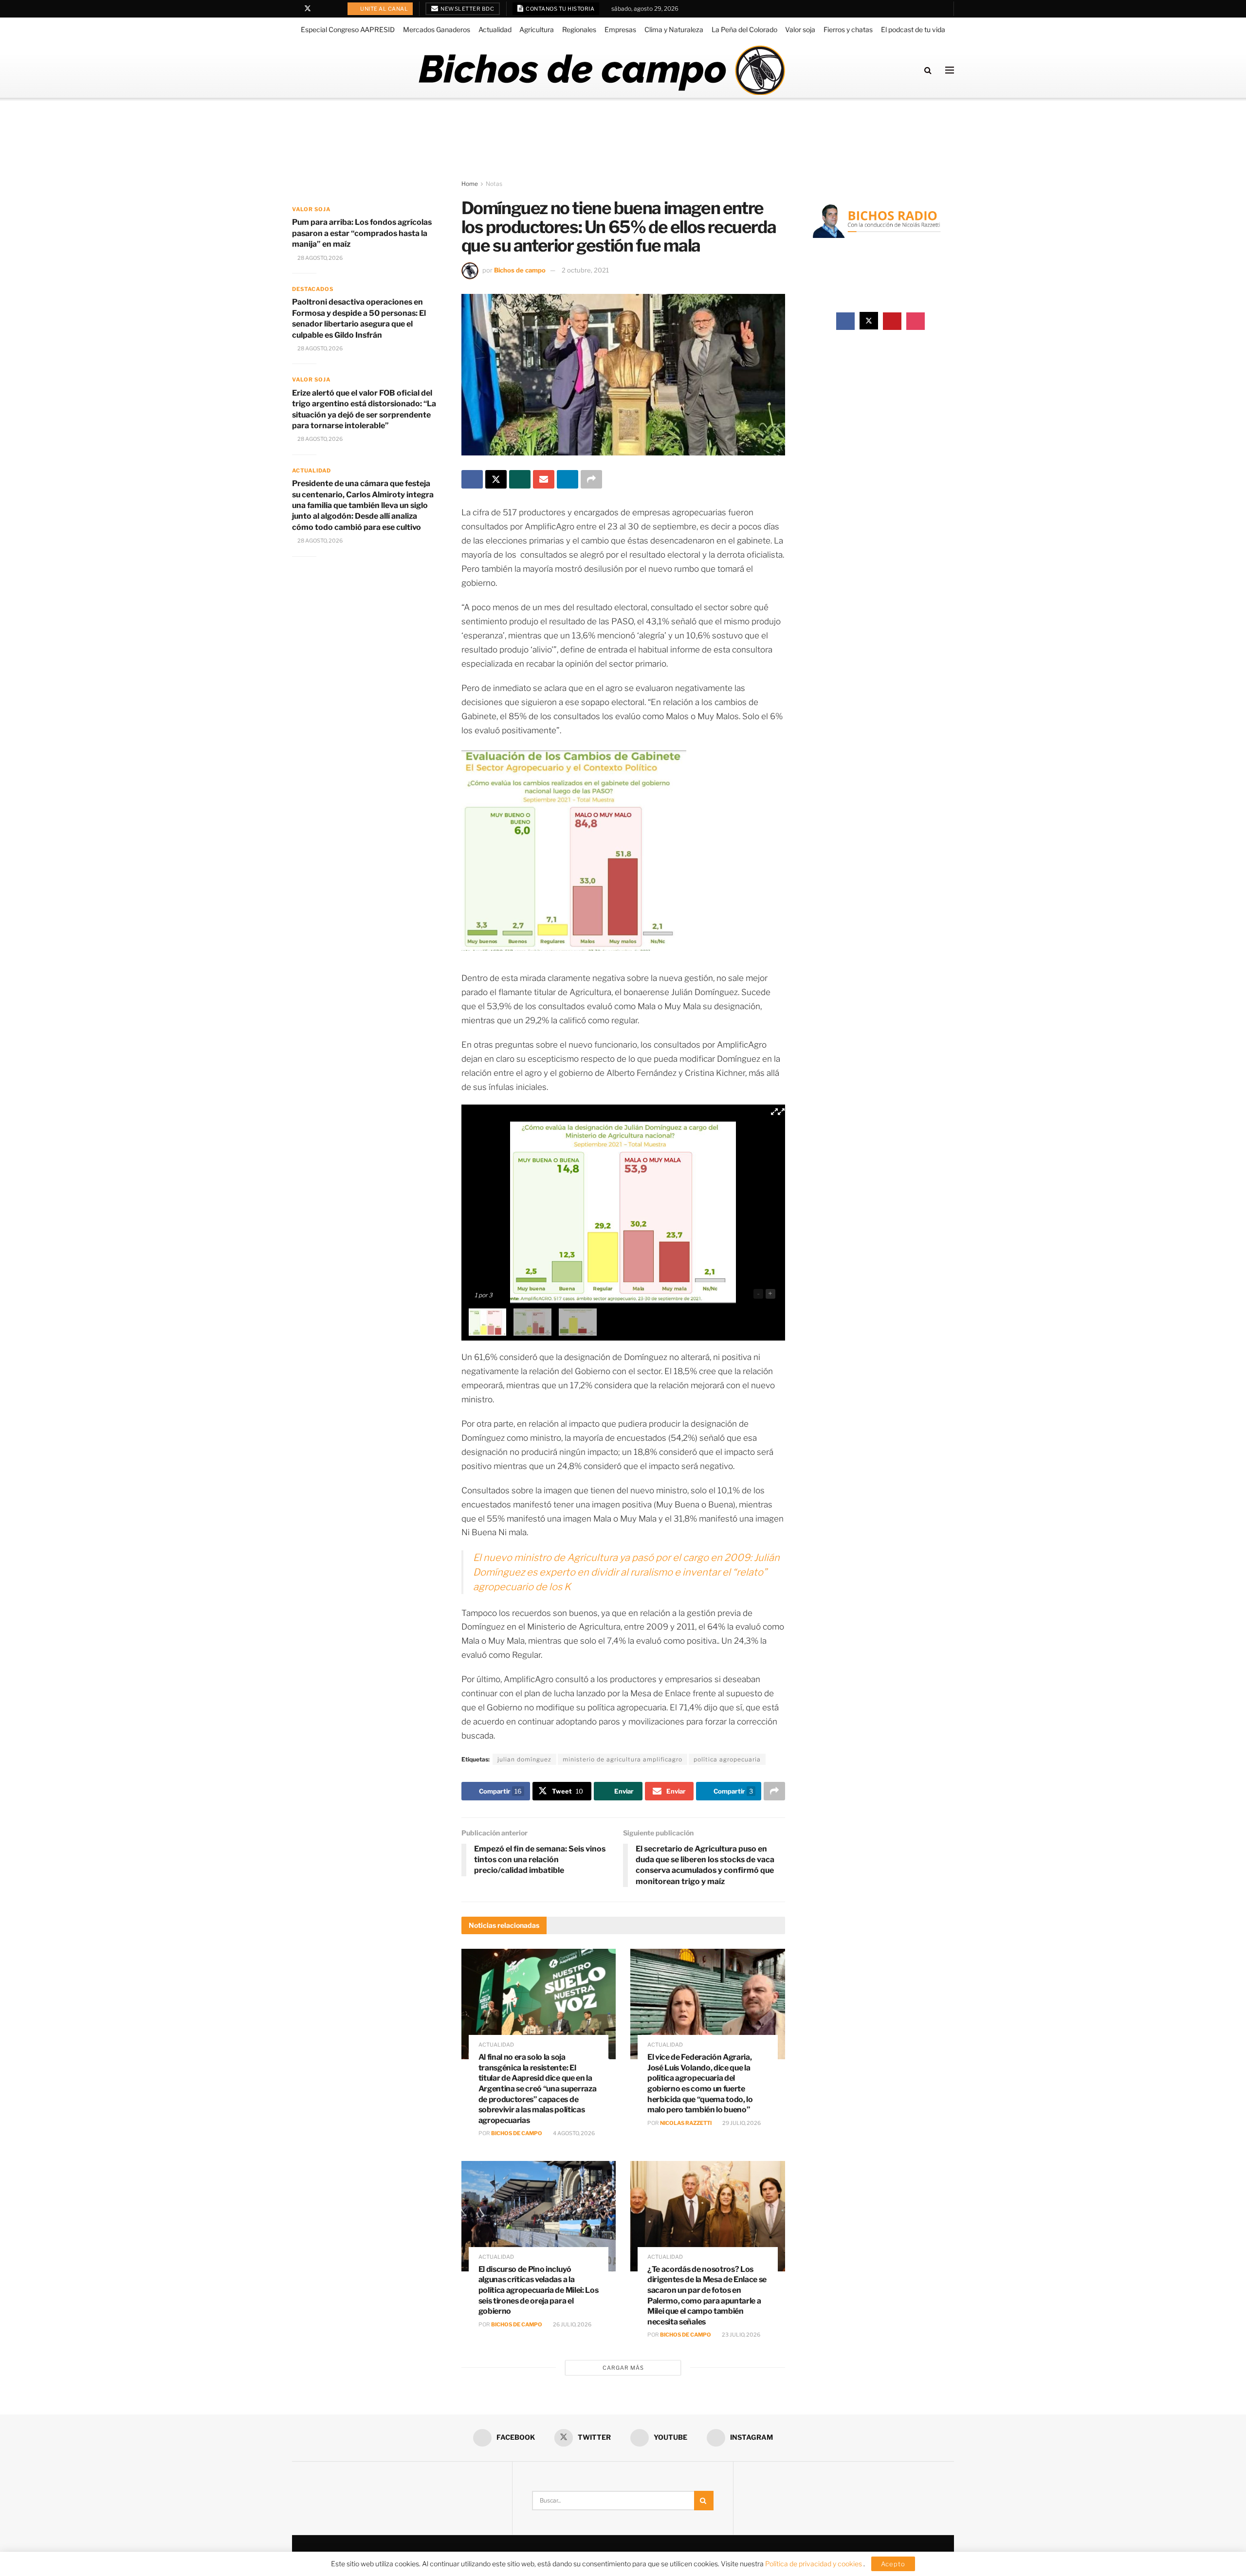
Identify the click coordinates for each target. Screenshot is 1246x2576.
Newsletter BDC (467, 9)
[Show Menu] (950, 70)
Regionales (579, 29)
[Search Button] (928, 70)
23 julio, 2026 (741, 2335)
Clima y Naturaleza (674, 29)
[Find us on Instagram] (333, 9)
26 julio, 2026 (572, 2324)
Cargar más (623, 2368)
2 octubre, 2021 (585, 270)
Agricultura (537, 29)
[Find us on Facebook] (295, 9)
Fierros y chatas (848, 29)
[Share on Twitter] (496, 479)
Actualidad (495, 29)
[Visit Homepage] (601, 70)
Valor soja (800, 29)
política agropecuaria (727, 1759)
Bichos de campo (520, 270)
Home (470, 184)
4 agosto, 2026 (573, 2133)
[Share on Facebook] (472, 479)
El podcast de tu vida (913, 29)
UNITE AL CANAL (384, 9)
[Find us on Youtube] (321, 9)
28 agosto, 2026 (320, 258)
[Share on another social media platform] (591, 479)
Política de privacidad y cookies (814, 2564)
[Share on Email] (544, 479)
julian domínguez (524, 1759)
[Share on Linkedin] (568, 479)
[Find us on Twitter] (308, 9)
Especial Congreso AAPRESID (348, 29)
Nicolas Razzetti (686, 2123)
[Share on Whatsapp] (520, 479)
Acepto (893, 2564)
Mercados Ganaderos (437, 29)
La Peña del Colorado (744, 29)
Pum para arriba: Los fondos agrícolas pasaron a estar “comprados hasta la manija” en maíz (362, 233)
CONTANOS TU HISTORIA (560, 9)
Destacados (313, 289)
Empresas (620, 29)
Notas (494, 184)
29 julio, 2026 (741, 2123)
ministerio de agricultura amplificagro (623, 1759)
